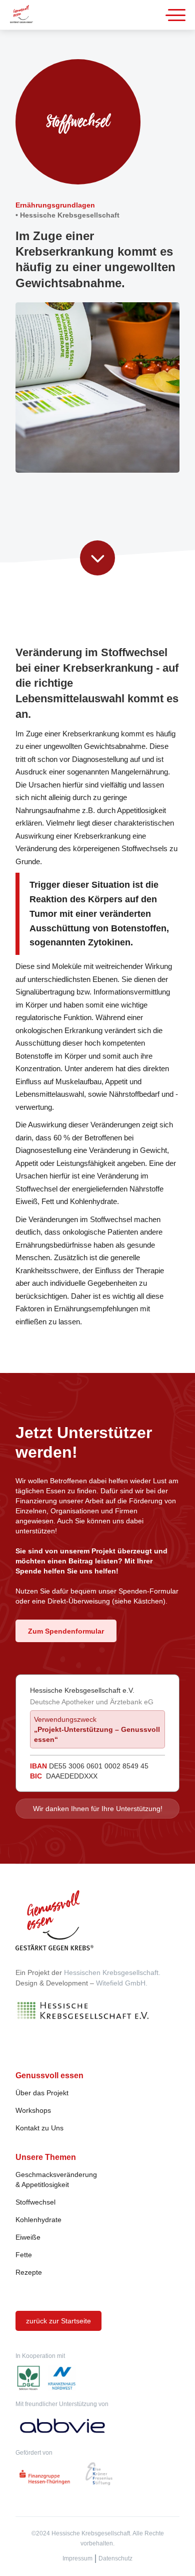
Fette (24, 2255)
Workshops (33, 2110)
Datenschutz (115, 2558)
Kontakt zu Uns (39, 2128)
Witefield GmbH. (122, 1983)
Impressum (77, 2558)
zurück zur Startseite (58, 2321)
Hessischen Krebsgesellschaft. (112, 1972)
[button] (177, 15)
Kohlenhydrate (38, 2220)
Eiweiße (28, 2237)
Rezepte (29, 2272)
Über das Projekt (42, 2093)
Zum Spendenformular (66, 1631)
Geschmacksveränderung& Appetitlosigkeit (56, 2179)
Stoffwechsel (35, 2202)
